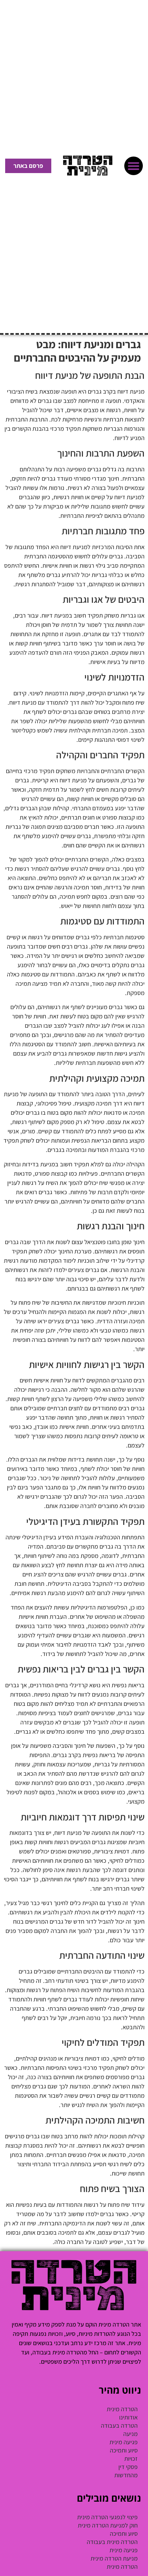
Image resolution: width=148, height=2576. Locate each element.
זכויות (131, 2459)
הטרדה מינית (122, 2409)
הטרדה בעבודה (119, 2425)
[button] (134, 166)
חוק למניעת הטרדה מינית (108, 2525)
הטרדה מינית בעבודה (112, 2542)
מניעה (130, 2434)
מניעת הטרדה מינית (114, 2558)
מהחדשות (126, 2475)
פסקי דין (128, 2467)
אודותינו (128, 2417)
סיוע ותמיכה (124, 2450)
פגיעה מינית (124, 2442)
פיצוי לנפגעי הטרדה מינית (107, 2517)
